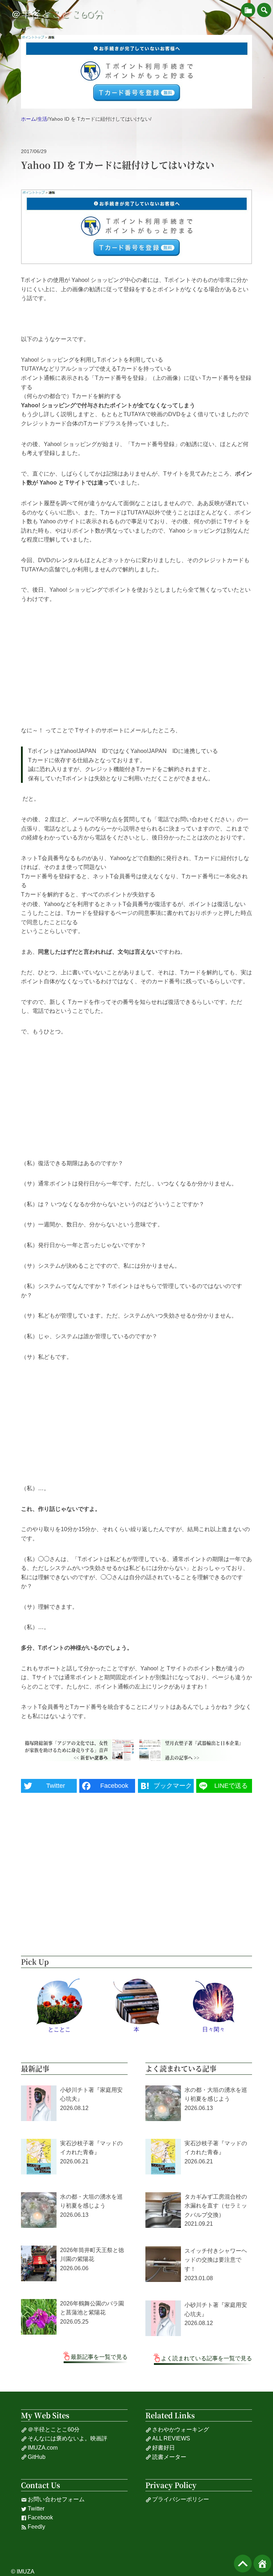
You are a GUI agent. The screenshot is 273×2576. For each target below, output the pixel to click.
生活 (42, 119)
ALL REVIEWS (171, 2438)
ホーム (28, 119)
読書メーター (169, 2457)
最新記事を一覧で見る (99, 2357)
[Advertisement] (136, 665)
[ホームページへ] (262, 2564)
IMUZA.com (43, 2448)
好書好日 (164, 2448)
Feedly (36, 2527)
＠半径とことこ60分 (57, 14)
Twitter (36, 2509)
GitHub (37, 2457)
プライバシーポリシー (181, 2499)
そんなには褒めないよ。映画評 (68, 2438)
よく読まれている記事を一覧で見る (207, 2358)
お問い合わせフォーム (56, 2499)
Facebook (40, 2517)
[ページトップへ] (243, 2564)
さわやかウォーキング (181, 2430)
